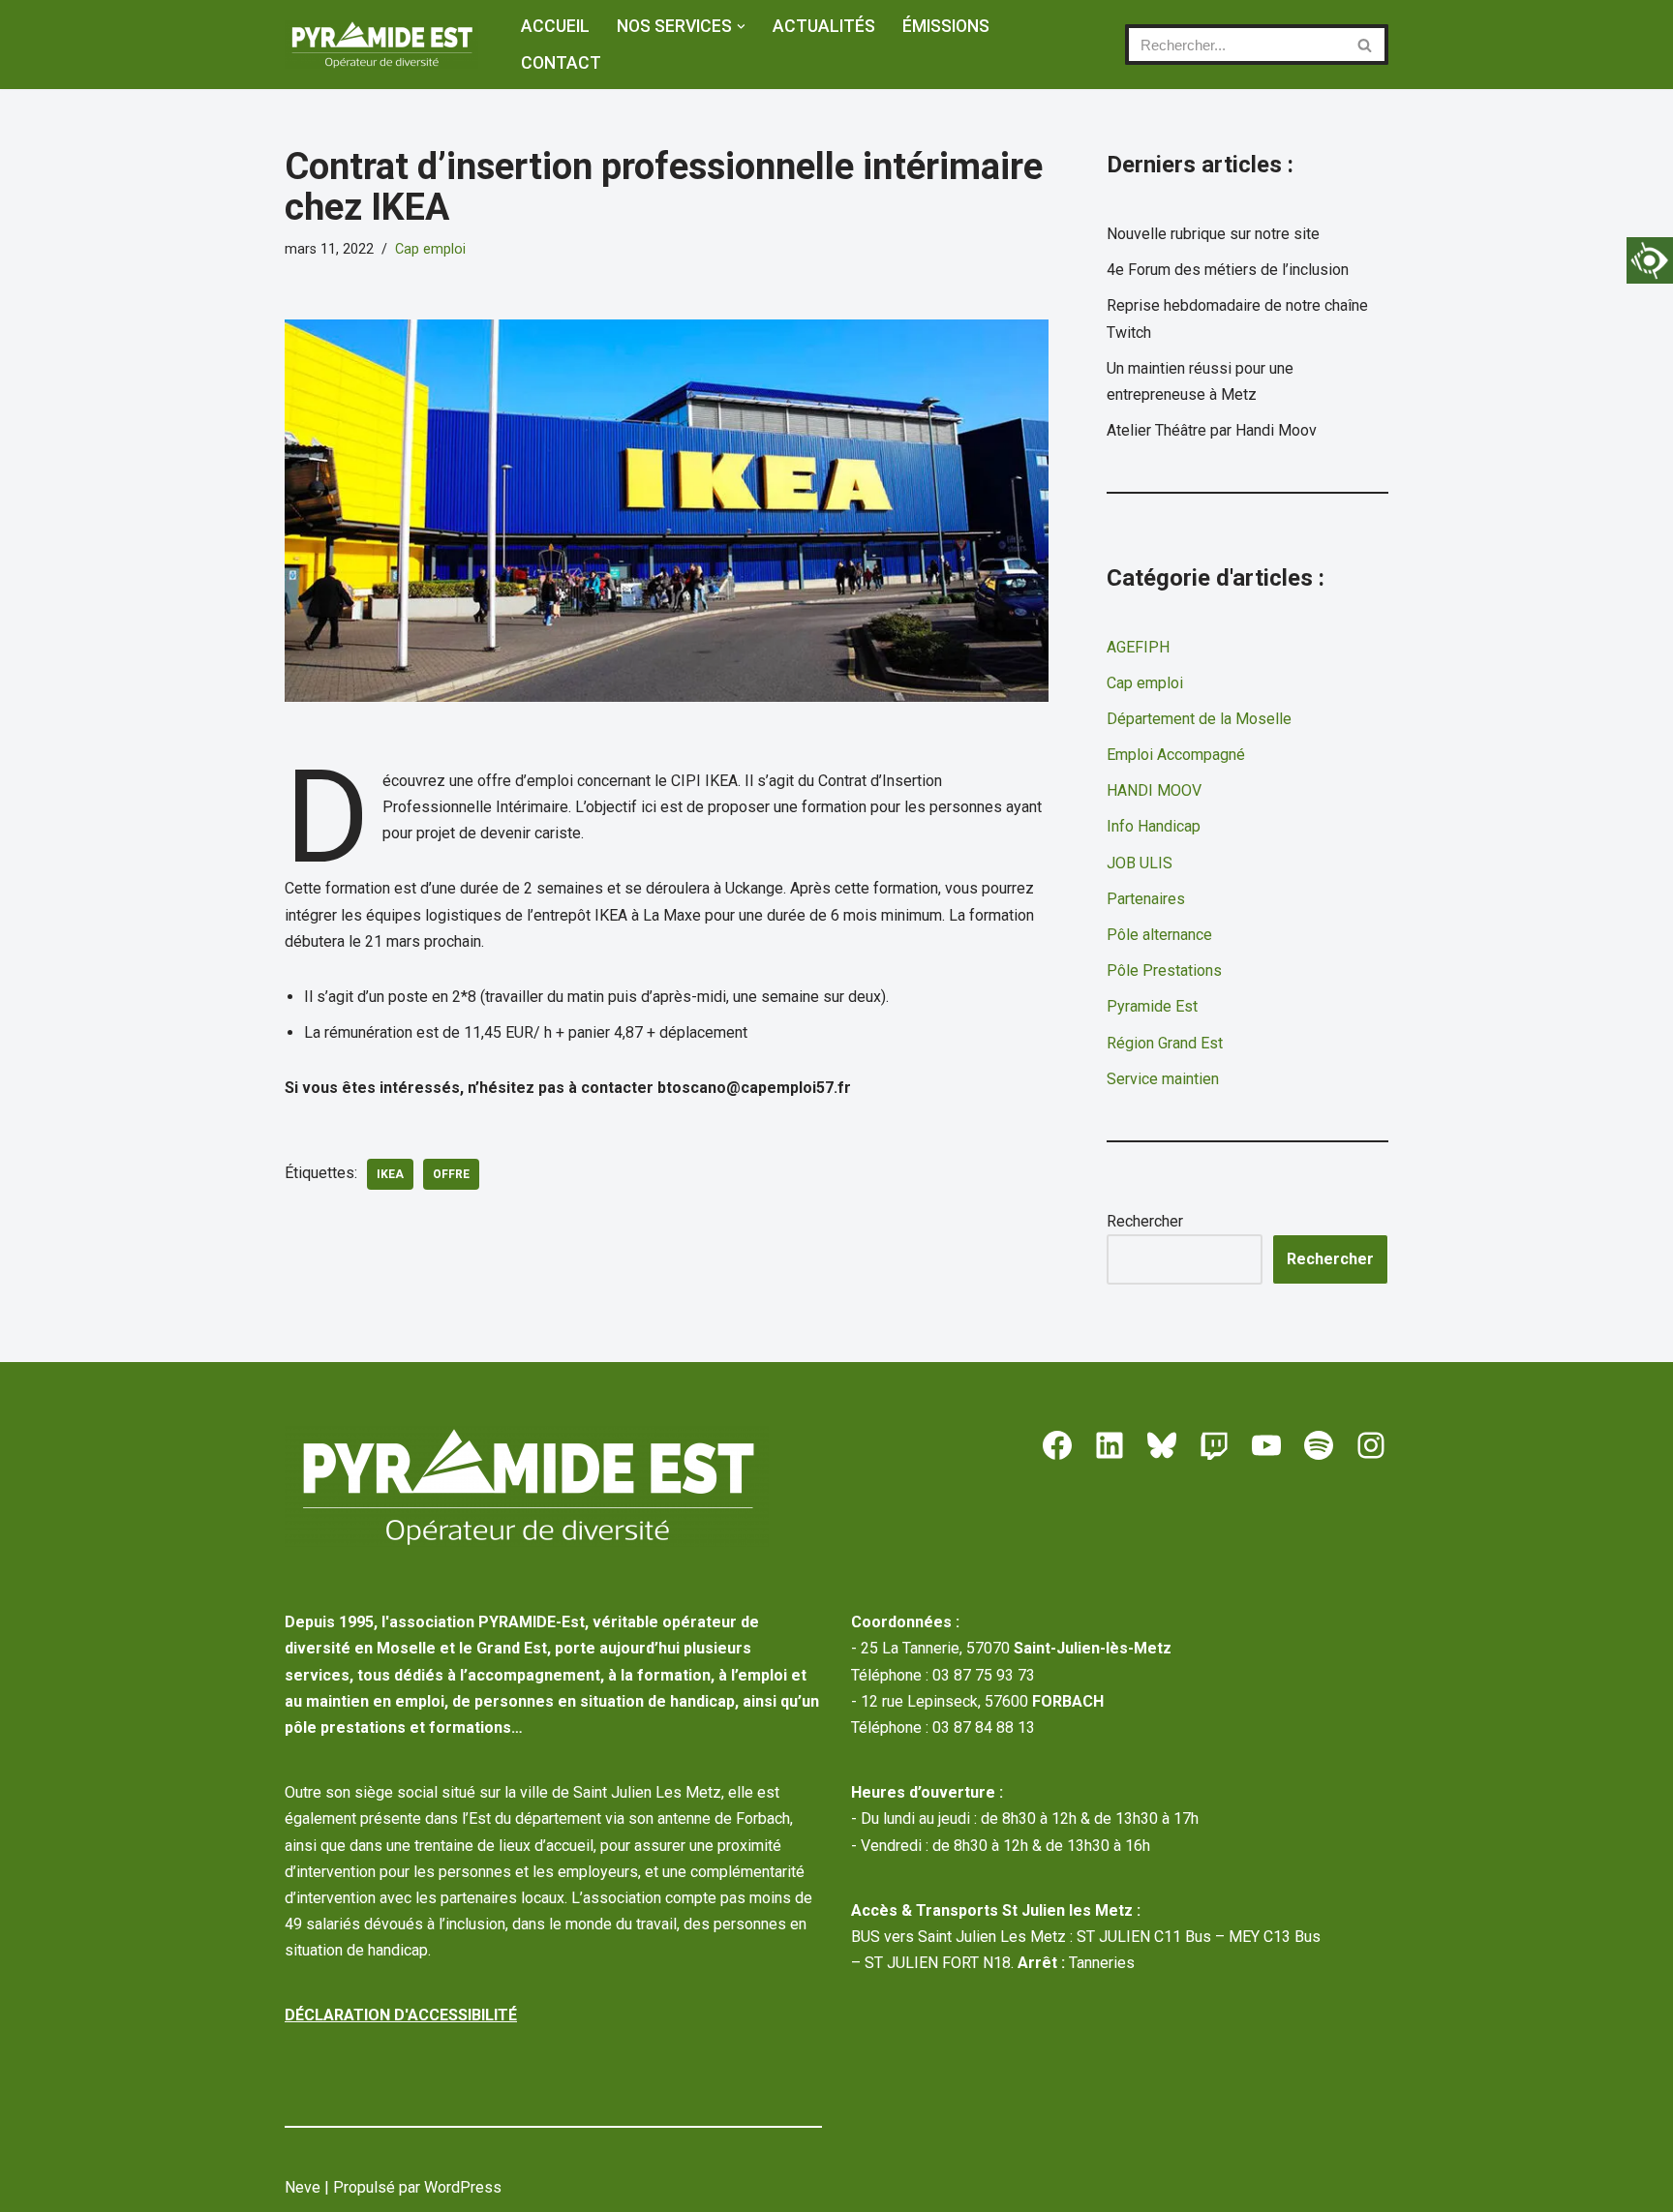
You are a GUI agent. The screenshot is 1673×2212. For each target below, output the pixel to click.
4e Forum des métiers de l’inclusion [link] (1228, 270)
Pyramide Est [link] (1152, 1006)
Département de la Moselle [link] (1199, 719)
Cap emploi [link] (430, 249)
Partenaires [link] (1146, 899)
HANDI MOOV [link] (1154, 790)
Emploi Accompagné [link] (1176, 755)
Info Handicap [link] (1154, 826)
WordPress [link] (463, 2187)
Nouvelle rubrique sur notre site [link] (1213, 234)
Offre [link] (451, 1174)
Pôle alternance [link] (1159, 935)
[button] (741, 27)
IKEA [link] (390, 1174)
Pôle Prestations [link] (1164, 970)
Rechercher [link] (1330, 1259)
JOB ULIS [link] (1140, 863)
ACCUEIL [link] (555, 26)
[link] (1650, 260)
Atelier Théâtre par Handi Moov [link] (1212, 430)
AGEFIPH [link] (1138, 647)
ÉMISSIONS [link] (946, 26)
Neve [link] (303, 2187)
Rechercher (1145, 1221)
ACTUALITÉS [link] (824, 26)
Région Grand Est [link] (1165, 1043)
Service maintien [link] (1163, 1079)
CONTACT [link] (561, 63)
